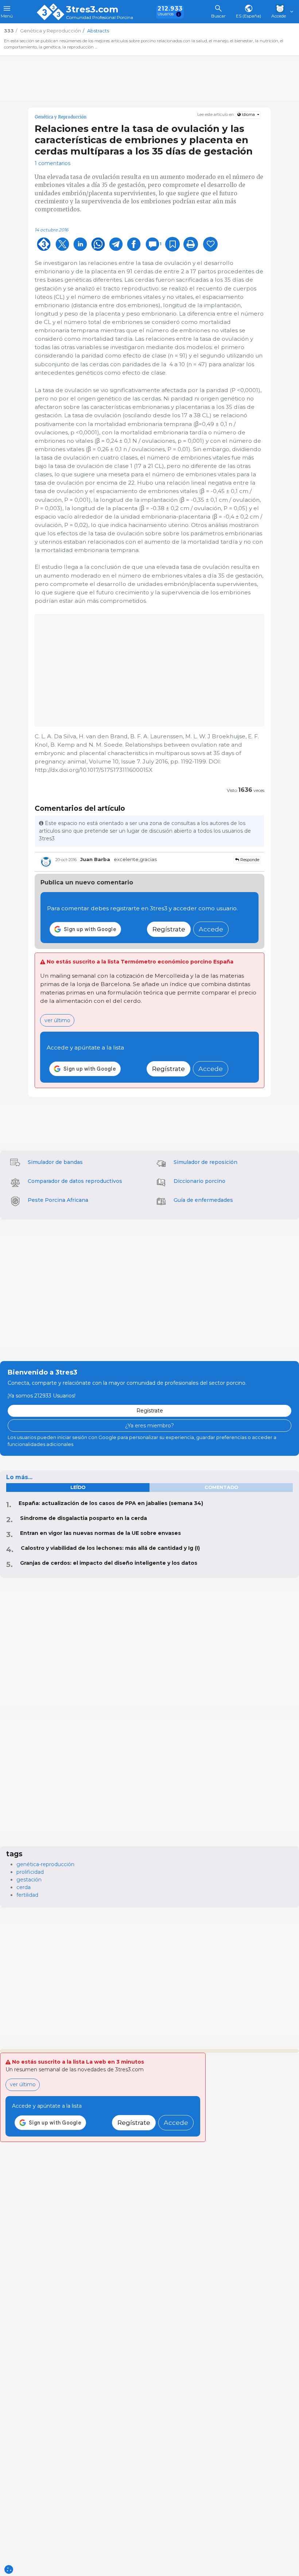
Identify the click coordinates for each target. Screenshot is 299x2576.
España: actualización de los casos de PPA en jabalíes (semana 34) (111, 1503)
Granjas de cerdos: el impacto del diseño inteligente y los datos (109, 1563)
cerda (24, 1887)
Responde (249, 860)
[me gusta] (210, 244)
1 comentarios (53, 163)
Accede (211, 929)
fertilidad (27, 1895)
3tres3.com (92, 9)
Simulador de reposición (205, 1162)
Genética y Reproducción (61, 117)
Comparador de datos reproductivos (75, 1181)
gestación (29, 1880)
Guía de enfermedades (203, 1200)
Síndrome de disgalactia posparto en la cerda (84, 1518)
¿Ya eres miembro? (149, 1426)
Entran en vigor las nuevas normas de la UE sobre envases (100, 1533)
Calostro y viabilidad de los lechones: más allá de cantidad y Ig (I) (110, 1548)
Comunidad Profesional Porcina (100, 18)
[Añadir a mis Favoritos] (172, 244)
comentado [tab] (221, 1487)
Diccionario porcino (199, 1181)
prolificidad (30, 1872)
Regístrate (169, 929)
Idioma (248, 115)
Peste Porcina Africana (58, 1200)
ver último (57, 1020)
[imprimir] (191, 244)
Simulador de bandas (55, 1162)
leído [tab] (78, 1487)
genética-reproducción (45, 1864)
